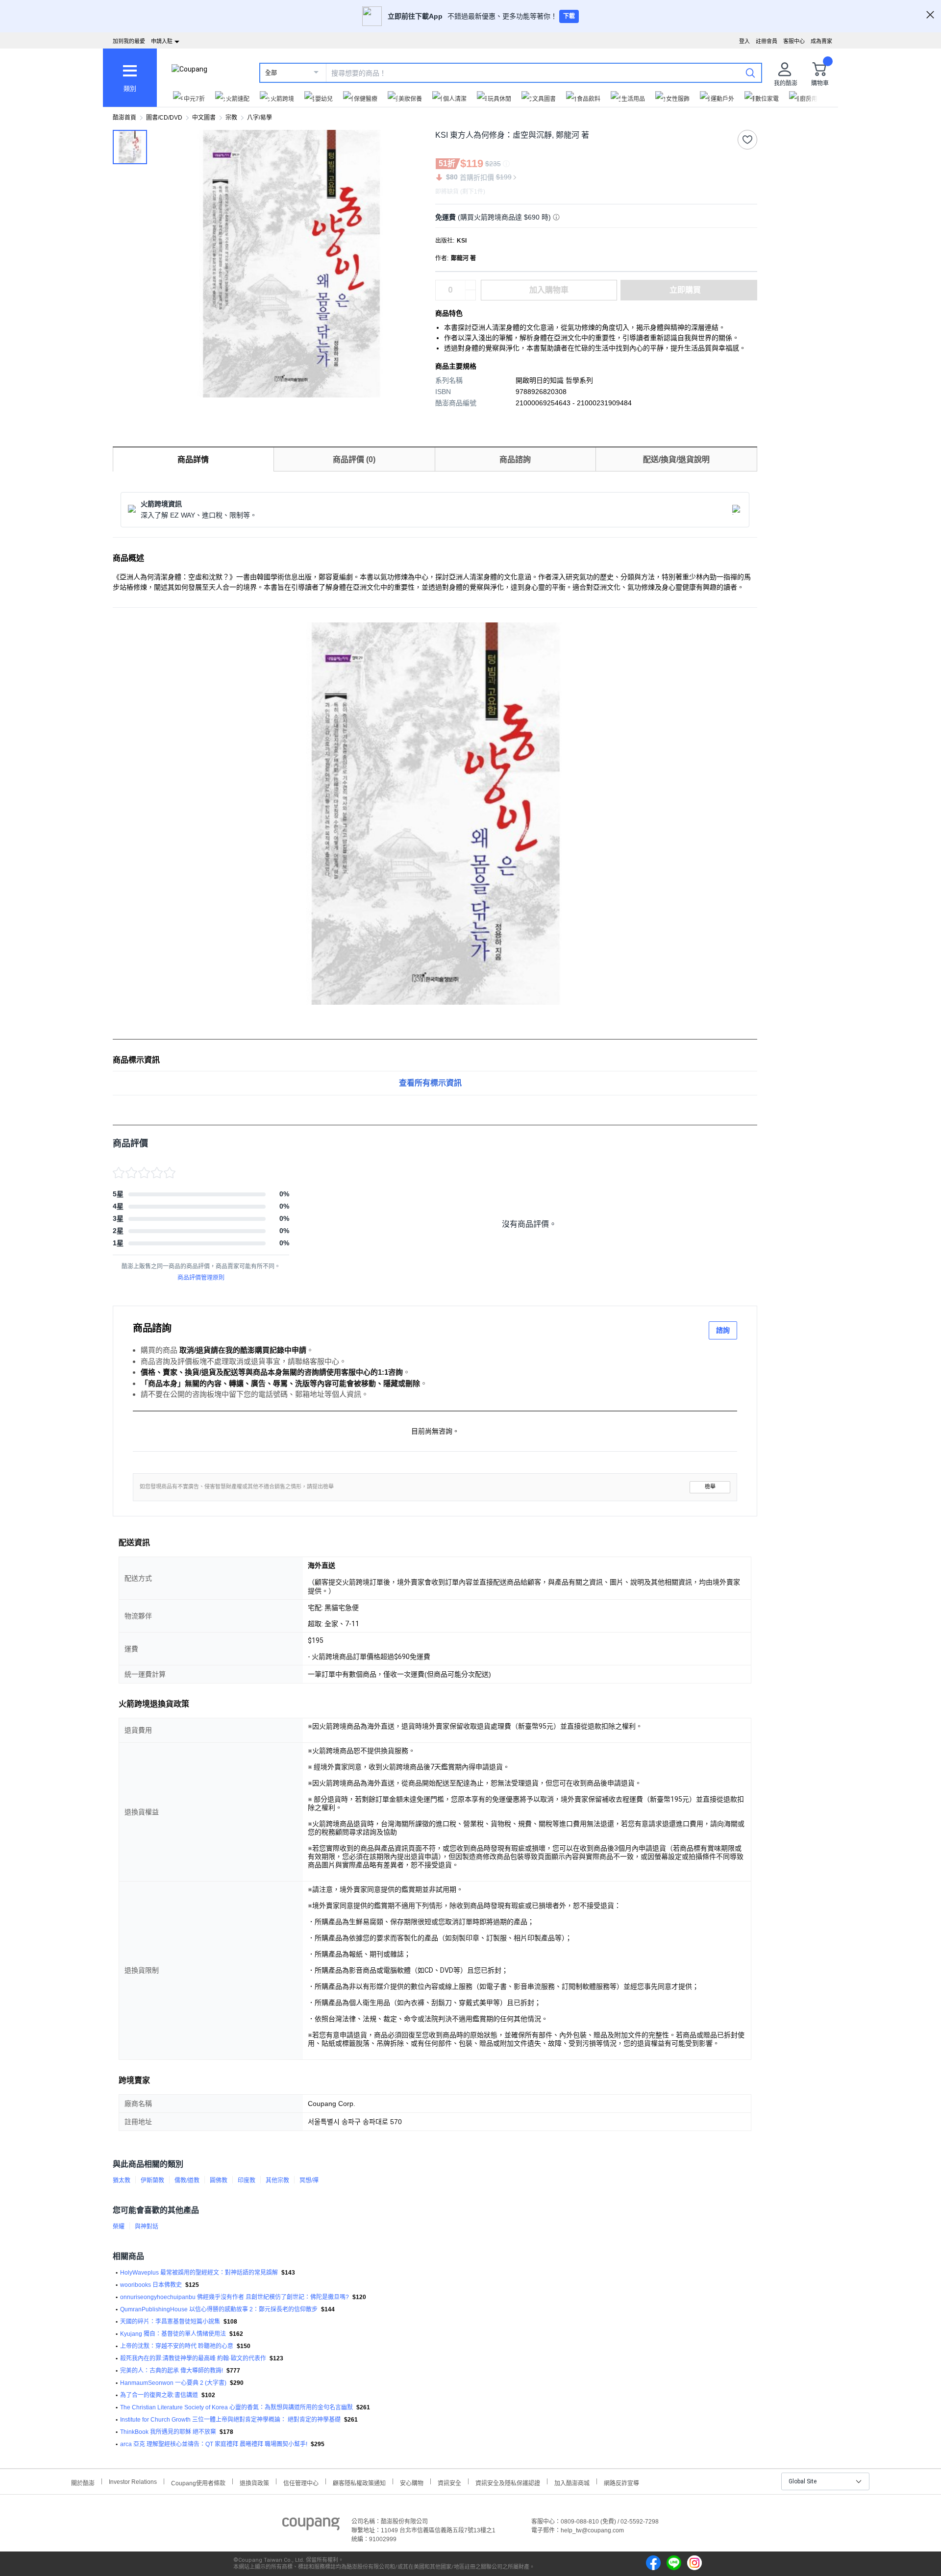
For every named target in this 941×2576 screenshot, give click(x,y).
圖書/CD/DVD (164, 118)
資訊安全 (449, 2482)
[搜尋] (750, 73)
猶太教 (122, 2180)
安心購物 (412, 2482)
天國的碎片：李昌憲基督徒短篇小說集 (170, 2322)
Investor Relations (133, 2481)
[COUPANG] (311, 2526)
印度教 (247, 2180)
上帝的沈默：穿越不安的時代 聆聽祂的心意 (177, 2346)
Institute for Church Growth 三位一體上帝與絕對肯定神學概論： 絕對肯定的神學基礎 (230, 2420)
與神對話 (147, 2227)
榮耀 (119, 2227)
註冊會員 (767, 41)
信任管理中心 (301, 2482)
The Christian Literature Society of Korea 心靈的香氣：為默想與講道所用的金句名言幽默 (236, 2407)
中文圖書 (204, 118)
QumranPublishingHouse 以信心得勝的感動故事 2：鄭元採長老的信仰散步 (219, 2309)
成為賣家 (821, 41)
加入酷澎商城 (572, 2482)
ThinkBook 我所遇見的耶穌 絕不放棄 (168, 2432)
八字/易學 (260, 118)
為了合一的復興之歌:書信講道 (159, 2395)
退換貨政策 (254, 2482)
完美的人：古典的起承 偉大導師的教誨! (172, 2371)
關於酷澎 (83, 2482)
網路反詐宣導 (621, 2482)
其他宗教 (277, 2180)
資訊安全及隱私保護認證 (508, 2482)
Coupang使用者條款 (198, 2482)
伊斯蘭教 (152, 2180)
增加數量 (470, 295)
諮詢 (723, 1330)
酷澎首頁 (124, 118)
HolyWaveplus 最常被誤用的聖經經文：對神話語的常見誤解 (199, 2273)
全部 (271, 73)
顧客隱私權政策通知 (359, 2482)
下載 (569, 16)
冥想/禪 (309, 2180)
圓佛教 (219, 2180)
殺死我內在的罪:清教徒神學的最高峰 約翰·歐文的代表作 (193, 2358)
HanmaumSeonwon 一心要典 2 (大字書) (173, 2383)
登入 (744, 41)
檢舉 (710, 1487)
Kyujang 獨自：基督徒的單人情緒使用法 (173, 2334)
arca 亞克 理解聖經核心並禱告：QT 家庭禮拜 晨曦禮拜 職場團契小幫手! (214, 2444)
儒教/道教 (187, 2180)
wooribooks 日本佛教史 (151, 2285)
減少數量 (470, 285)
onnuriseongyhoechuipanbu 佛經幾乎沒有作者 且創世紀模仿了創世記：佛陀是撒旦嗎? (235, 2297)
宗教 (231, 118)
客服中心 (794, 41)
